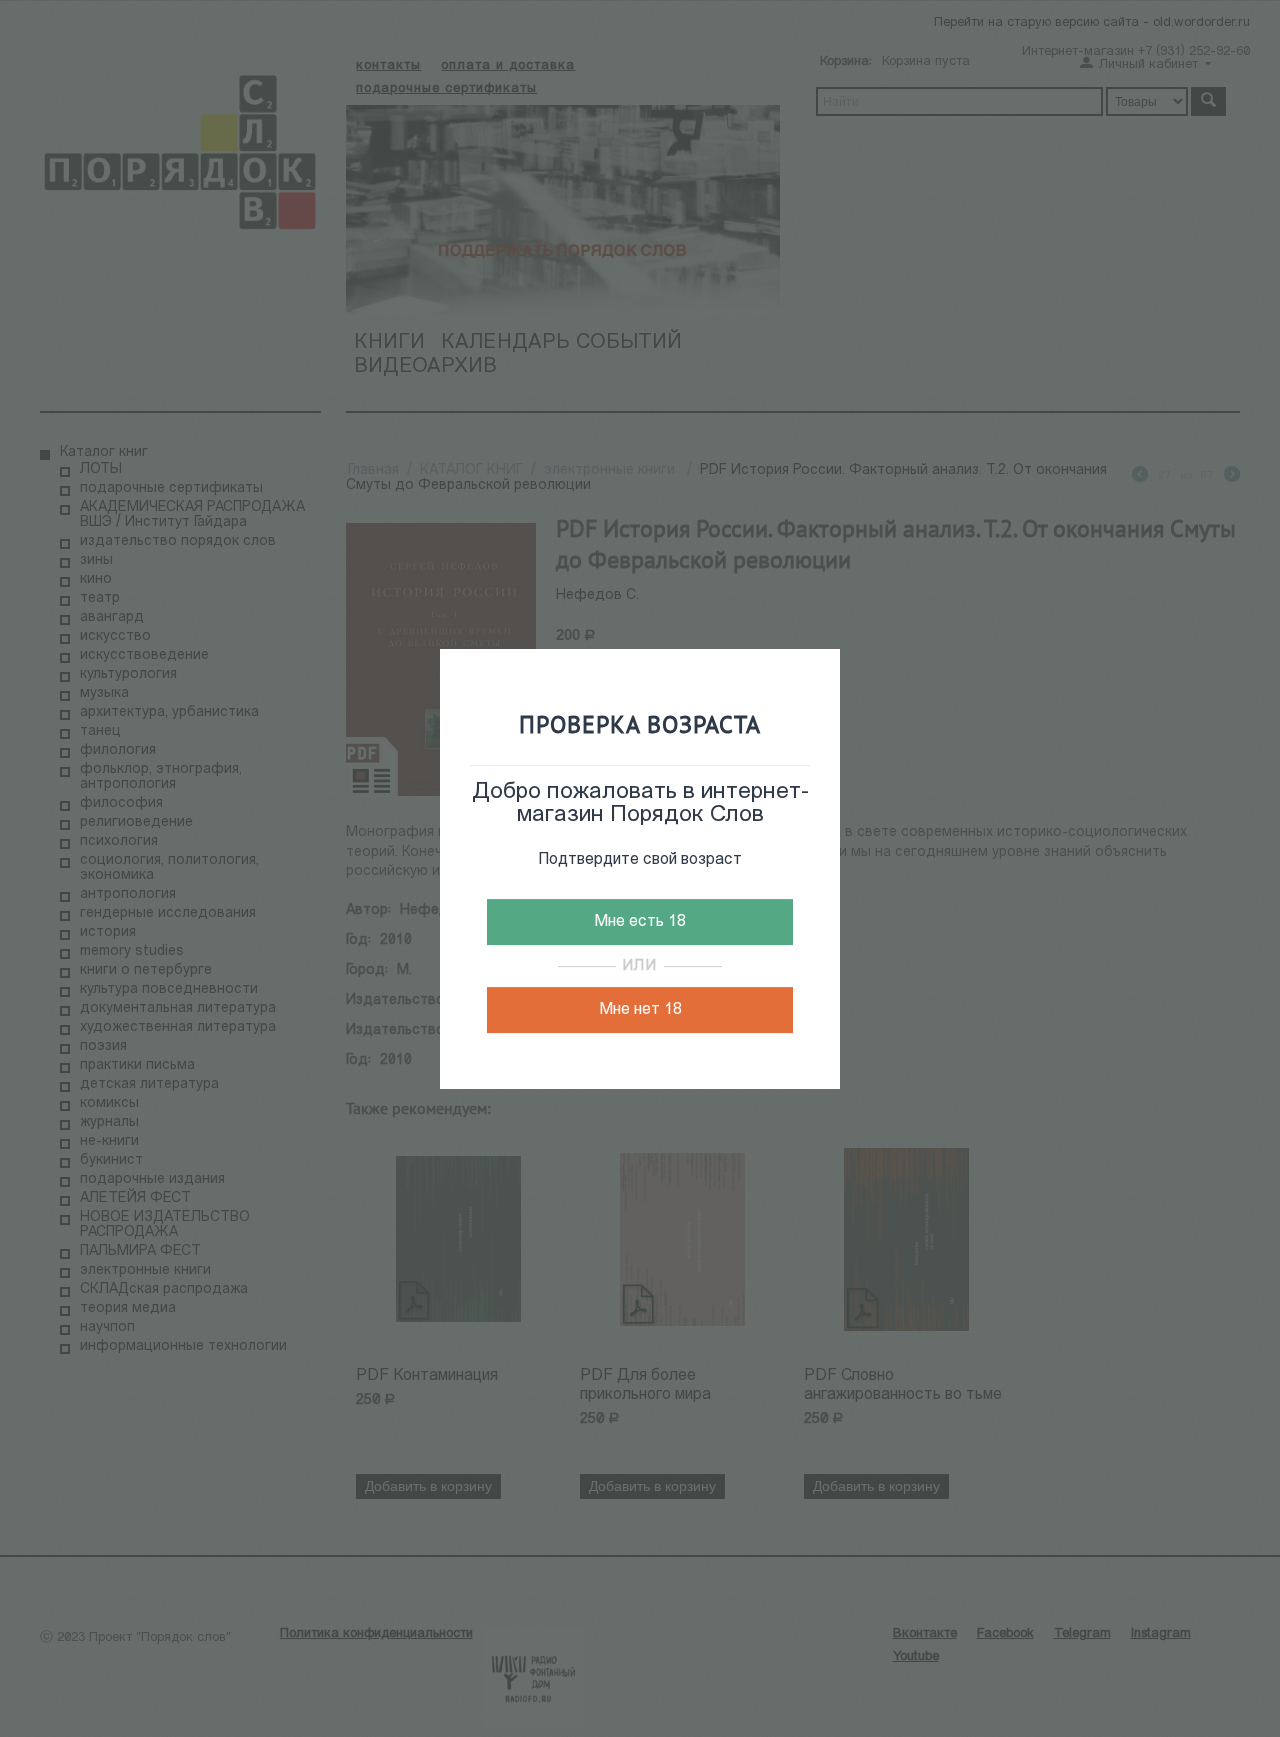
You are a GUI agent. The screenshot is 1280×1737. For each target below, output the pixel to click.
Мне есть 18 (640, 922)
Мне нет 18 (640, 1010)
